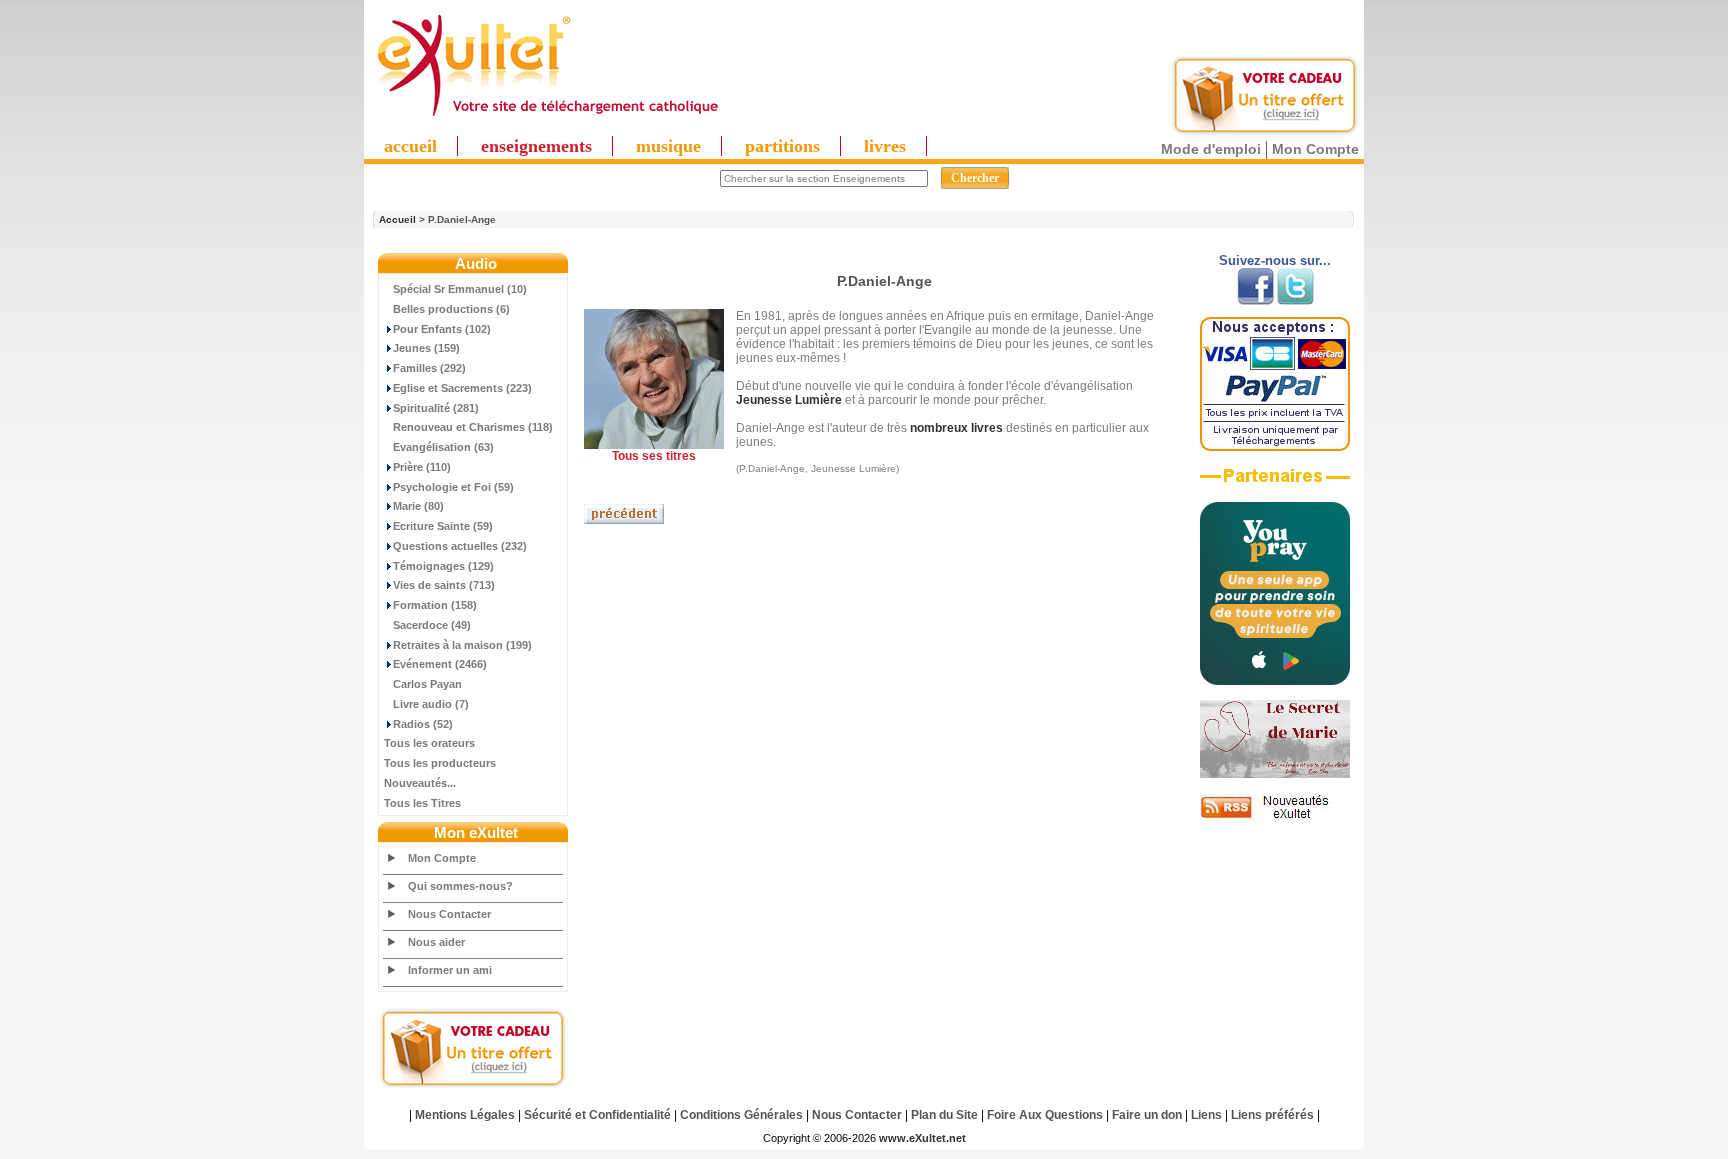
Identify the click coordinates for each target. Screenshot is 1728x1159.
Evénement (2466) (440, 664)
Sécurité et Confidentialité (597, 1115)
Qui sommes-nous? (460, 886)
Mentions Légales (465, 1115)
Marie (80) (418, 506)
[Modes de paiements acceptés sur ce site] (1275, 447)
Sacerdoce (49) (432, 625)
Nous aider (436, 942)
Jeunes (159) (426, 348)
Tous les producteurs (440, 763)
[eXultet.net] (547, 117)
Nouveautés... (420, 783)
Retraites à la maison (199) (462, 645)
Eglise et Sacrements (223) (462, 388)
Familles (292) (429, 368)
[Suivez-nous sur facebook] (1255, 301)
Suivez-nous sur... (1275, 260)
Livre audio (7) (431, 704)
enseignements (536, 146)
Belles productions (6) (451, 309)
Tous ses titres (654, 456)
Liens (1206, 1115)
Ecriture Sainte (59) (443, 526)
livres (885, 146)
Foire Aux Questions (1045, 1115)
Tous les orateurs (429, 743)
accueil (410, 146)
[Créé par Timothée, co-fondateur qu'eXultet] (1275, 681)
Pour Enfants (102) (442, 329)
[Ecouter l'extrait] (1275, 483)
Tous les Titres (422, 803)
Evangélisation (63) (443, 447)
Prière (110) (422, 467)
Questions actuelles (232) (460, 546)
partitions (782, 146)
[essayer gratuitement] (1265, 132)
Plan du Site (944, 1115)
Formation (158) (435, 605)
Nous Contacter (449, 914)
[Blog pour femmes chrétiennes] (1275, 774)
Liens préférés (1272, 1115)
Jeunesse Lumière (789, 400)
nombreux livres (956, 428)
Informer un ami (450, 970)
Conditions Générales (741, 1115)
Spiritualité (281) (436, 408)
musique (668, 146)
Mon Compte (1315, 149)
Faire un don (1147, 1115)
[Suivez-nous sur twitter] (1295, 301)
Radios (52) (423, 724)
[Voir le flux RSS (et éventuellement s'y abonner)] (1275, 818)
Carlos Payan (427, 684)
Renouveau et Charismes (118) (473, 427)
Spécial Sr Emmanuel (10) (460, 289)
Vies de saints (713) (444, 585)
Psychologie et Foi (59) (453, 487)
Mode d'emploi (1211, 149)
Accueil (397, 219)
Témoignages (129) (443, 566)
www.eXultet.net (922, 1138)
